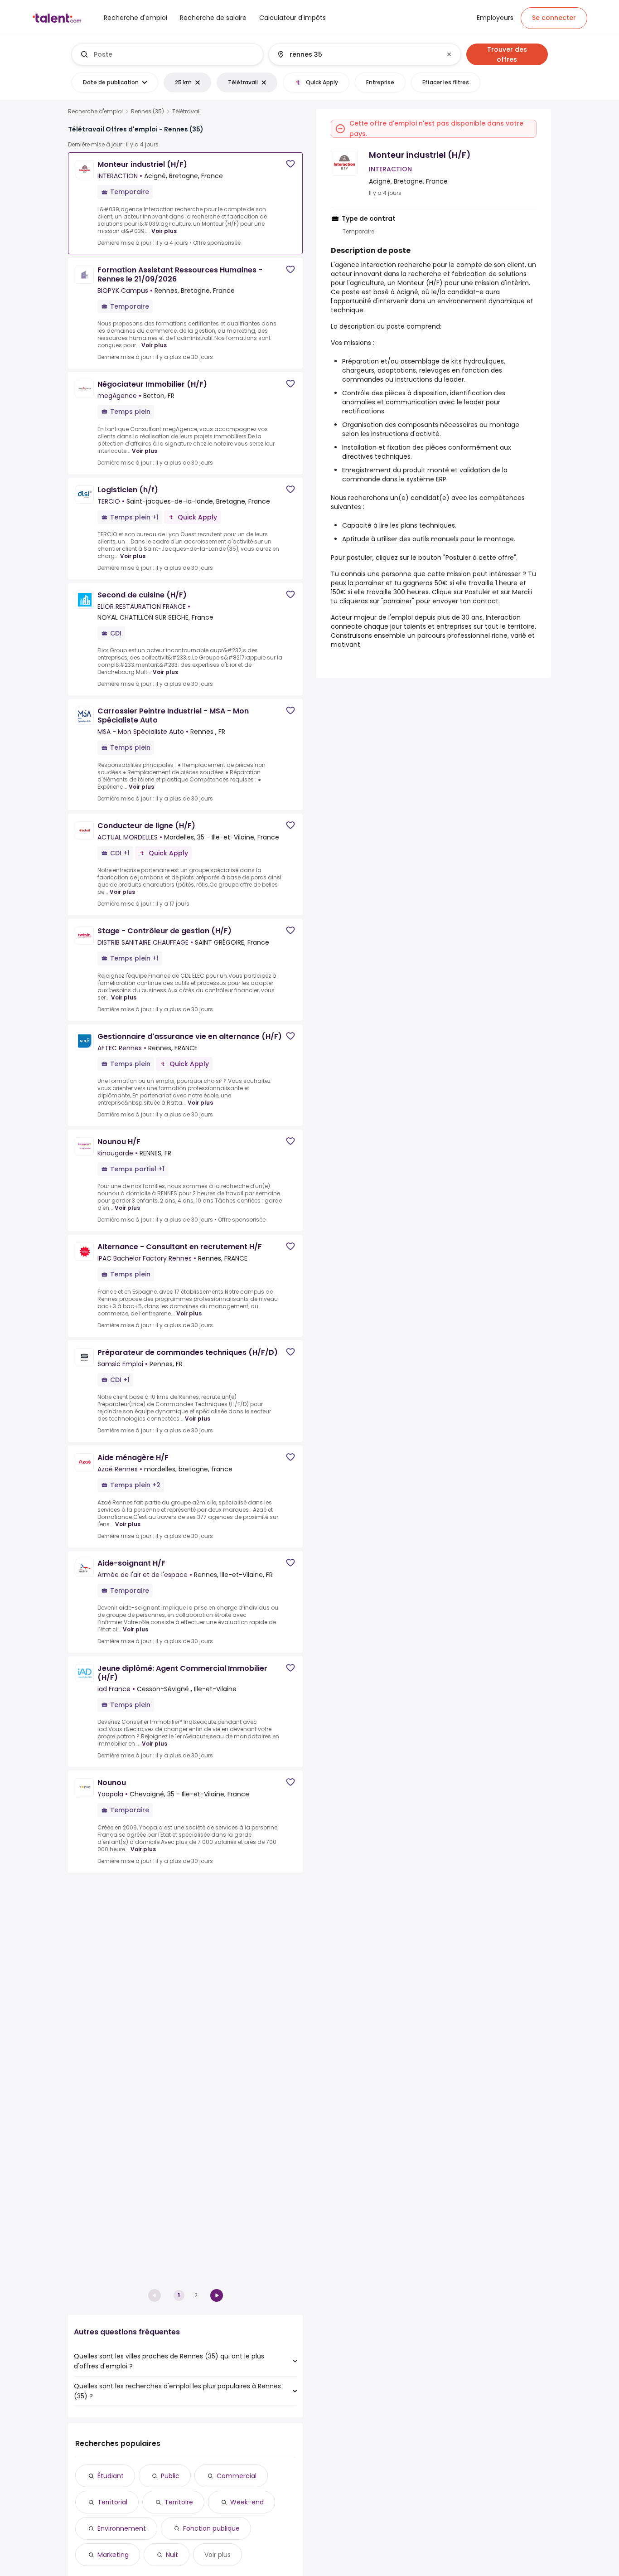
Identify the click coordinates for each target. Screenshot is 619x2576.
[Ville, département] (357, 54)
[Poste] (168, 54)
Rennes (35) (147, 112)
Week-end (247, 2502)
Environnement (122, 2528)
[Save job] (290, 164)
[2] (217, 2295)
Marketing (113, 2555)
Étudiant (111, 2476)
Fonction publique (211, 2528)
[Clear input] (449, 54)
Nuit (172, 2555)
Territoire (179, 2502)
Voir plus (164, 231)
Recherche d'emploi (95, 112)
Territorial (112, 2502)
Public (170, 2476)
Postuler (478, 592)
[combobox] (175, 54)
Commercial (237, 2476)
